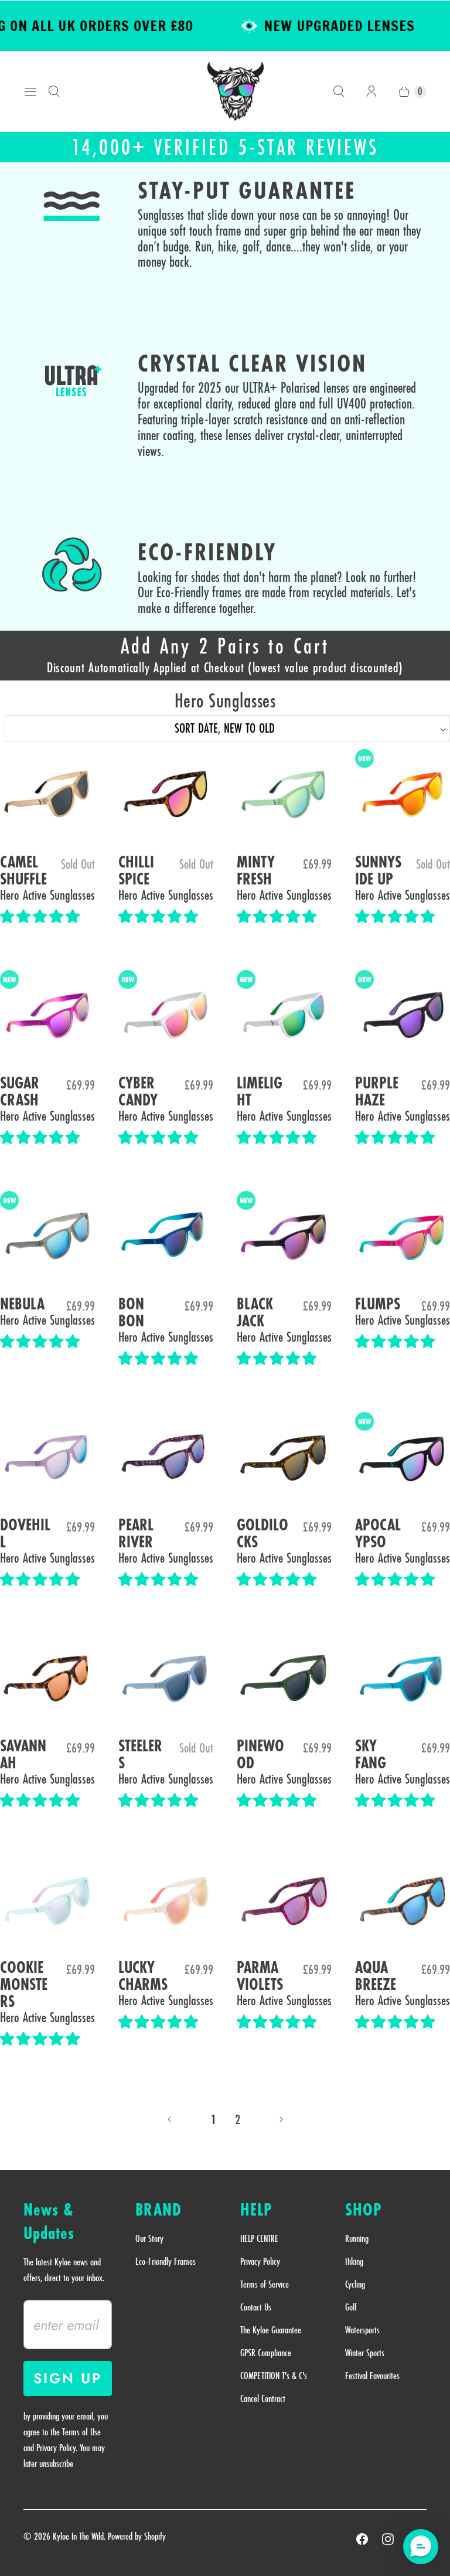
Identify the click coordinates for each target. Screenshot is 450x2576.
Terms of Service (265, 2284)
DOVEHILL (25, 1534)
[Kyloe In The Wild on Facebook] (362, 2539)
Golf (351, 2307)
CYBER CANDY (138, 1092)
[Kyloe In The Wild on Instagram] (388, 2539)
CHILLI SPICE (136, 871)
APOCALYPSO (378, 1534)
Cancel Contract (263, 2398)
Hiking (354, 2261)
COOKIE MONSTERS (24, 1985)
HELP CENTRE (259, 2238)
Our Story (149, 2238)
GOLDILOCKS (262, 1534)
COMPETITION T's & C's (274, 2376)
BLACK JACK (255, 1313)
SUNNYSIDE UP (378, 871)
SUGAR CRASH (20, 1092)
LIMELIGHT (260, 1092)
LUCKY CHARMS (143, 1976)
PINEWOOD (260, 1755)
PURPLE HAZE (377, 1092)
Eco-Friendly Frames (166, 2261)
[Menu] (30, 91)
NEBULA (22, 1304)
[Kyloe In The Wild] (236, 91)
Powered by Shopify (137, 2536)
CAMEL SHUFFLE (23, 871)
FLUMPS (378, 1304)
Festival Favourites (372, 2376)
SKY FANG (371, 1755)
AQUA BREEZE (376, 1976)
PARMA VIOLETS (260, 1976)
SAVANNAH (23, 1755)
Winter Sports (365, 2353)
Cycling (355, 2284)
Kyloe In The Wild (78, 2536)
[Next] (281, 2119)
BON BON (131, 1313)
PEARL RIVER (136, 1534)
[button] (42, 917)
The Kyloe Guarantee (271, 2330)
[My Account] (371, 91)
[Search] (54, 91)
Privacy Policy (260, 2261)
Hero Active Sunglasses (47, 895)
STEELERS (140, 1755)
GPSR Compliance (266, 2353)
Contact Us (256, 2307)
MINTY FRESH (256, 871)
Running (357, 2238)
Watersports (362, 2330)
